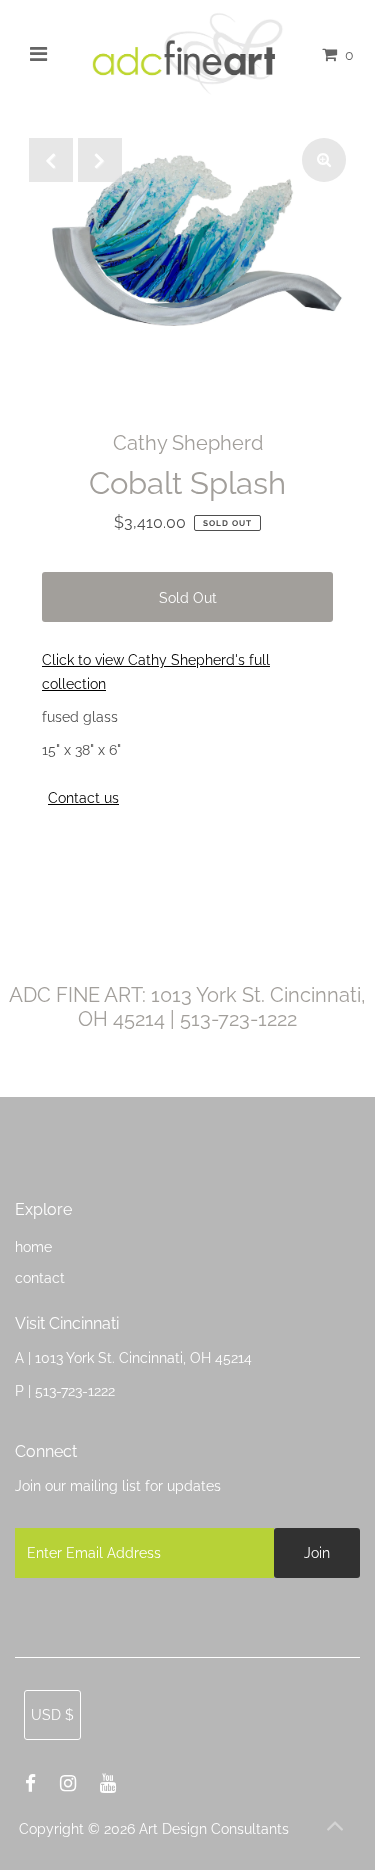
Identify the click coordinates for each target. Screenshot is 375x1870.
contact (40, 1277)
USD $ (52, 1714)
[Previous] (51, 160)
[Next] (100, 160)
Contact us (83, 798)
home (33, 1246)
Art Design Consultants (214, 1828)
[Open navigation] (37, 54)
